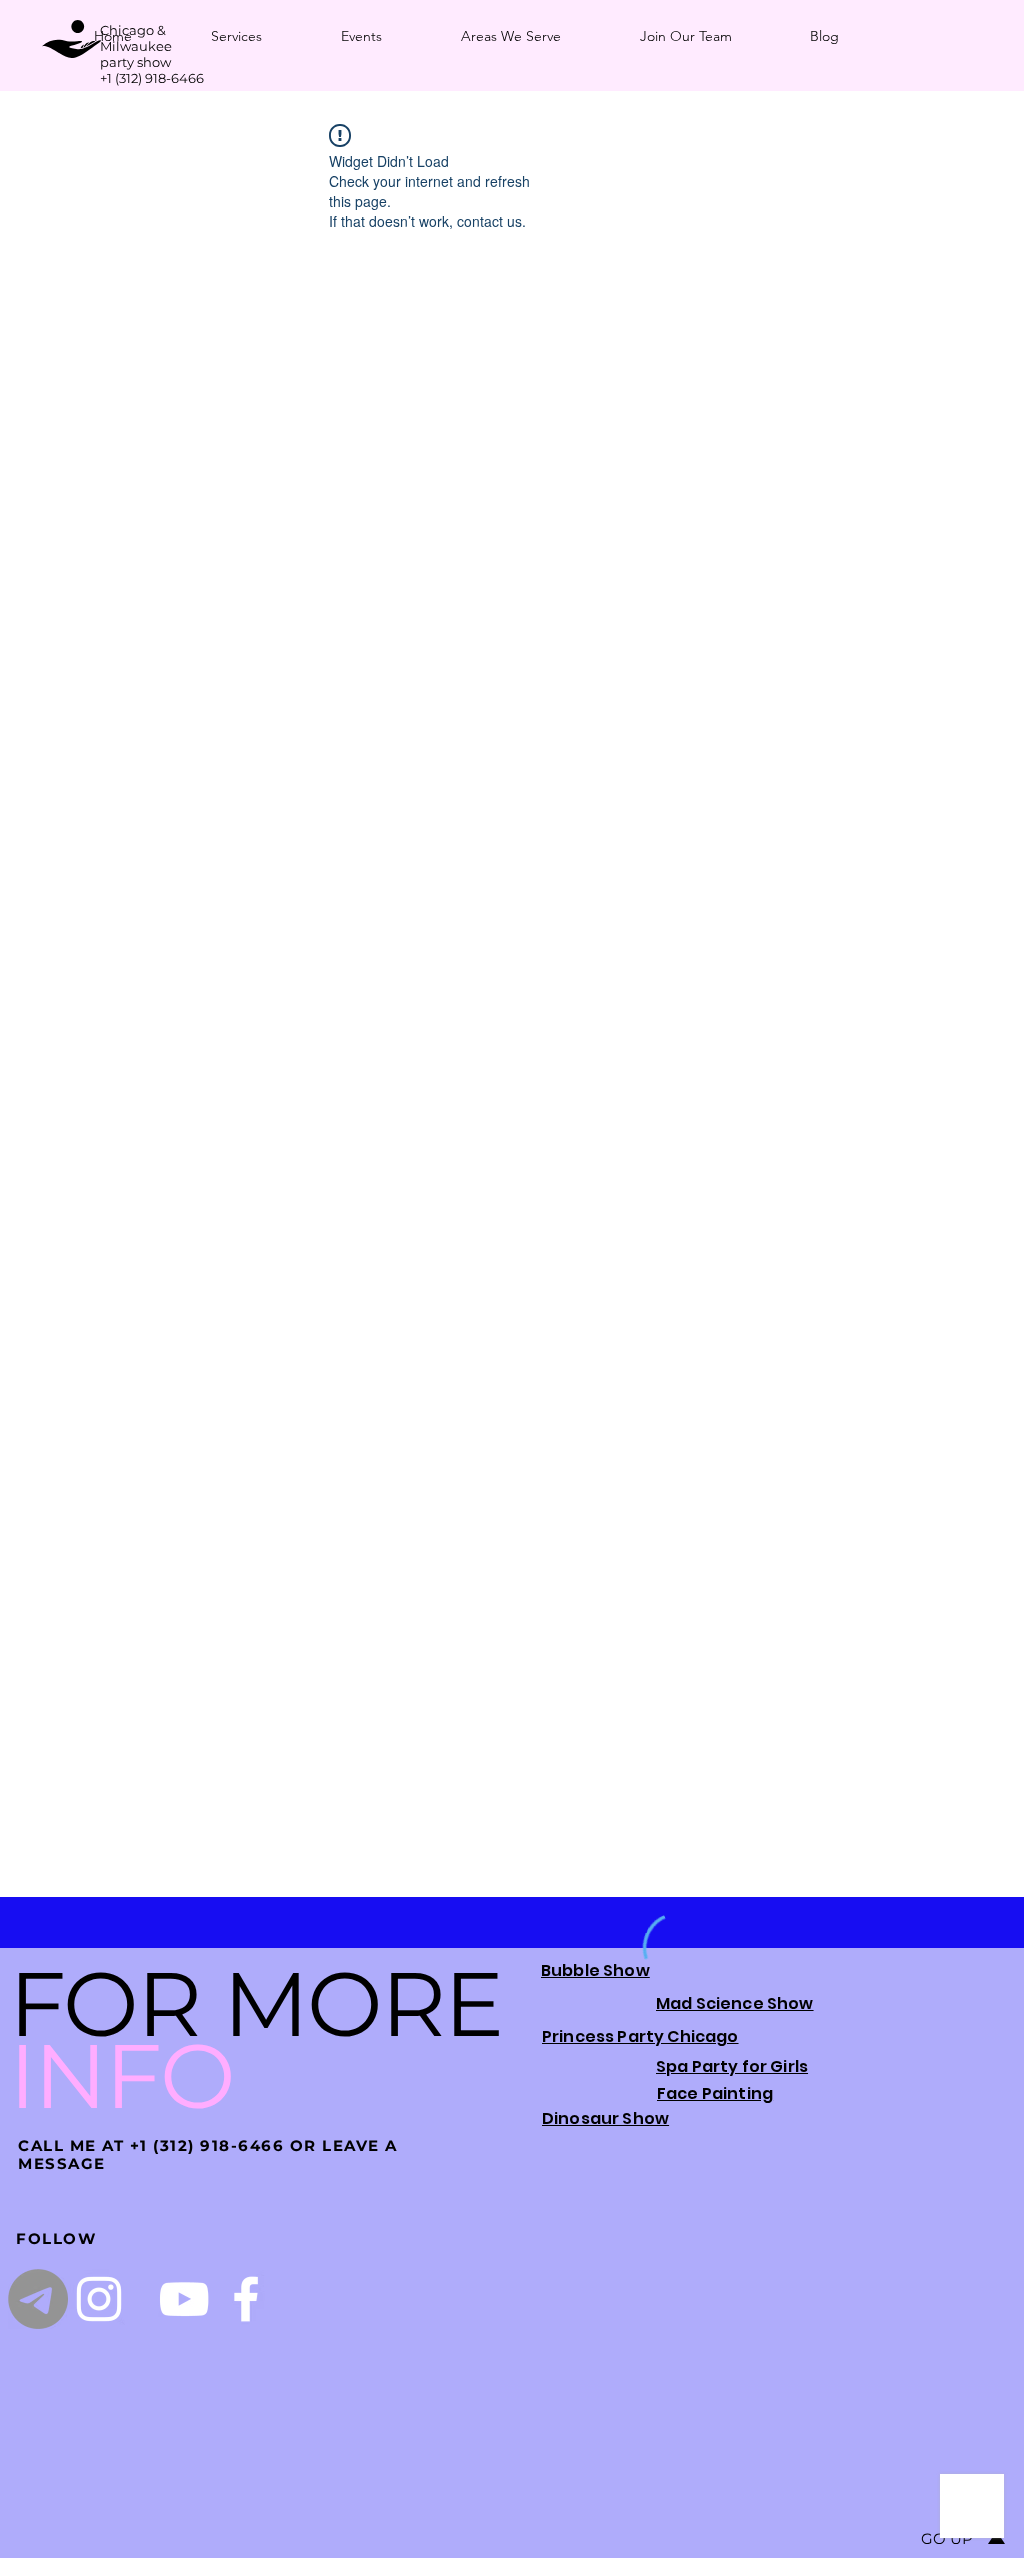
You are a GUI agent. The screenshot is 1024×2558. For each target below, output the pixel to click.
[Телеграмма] (38, 2299)
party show (135, 62)
